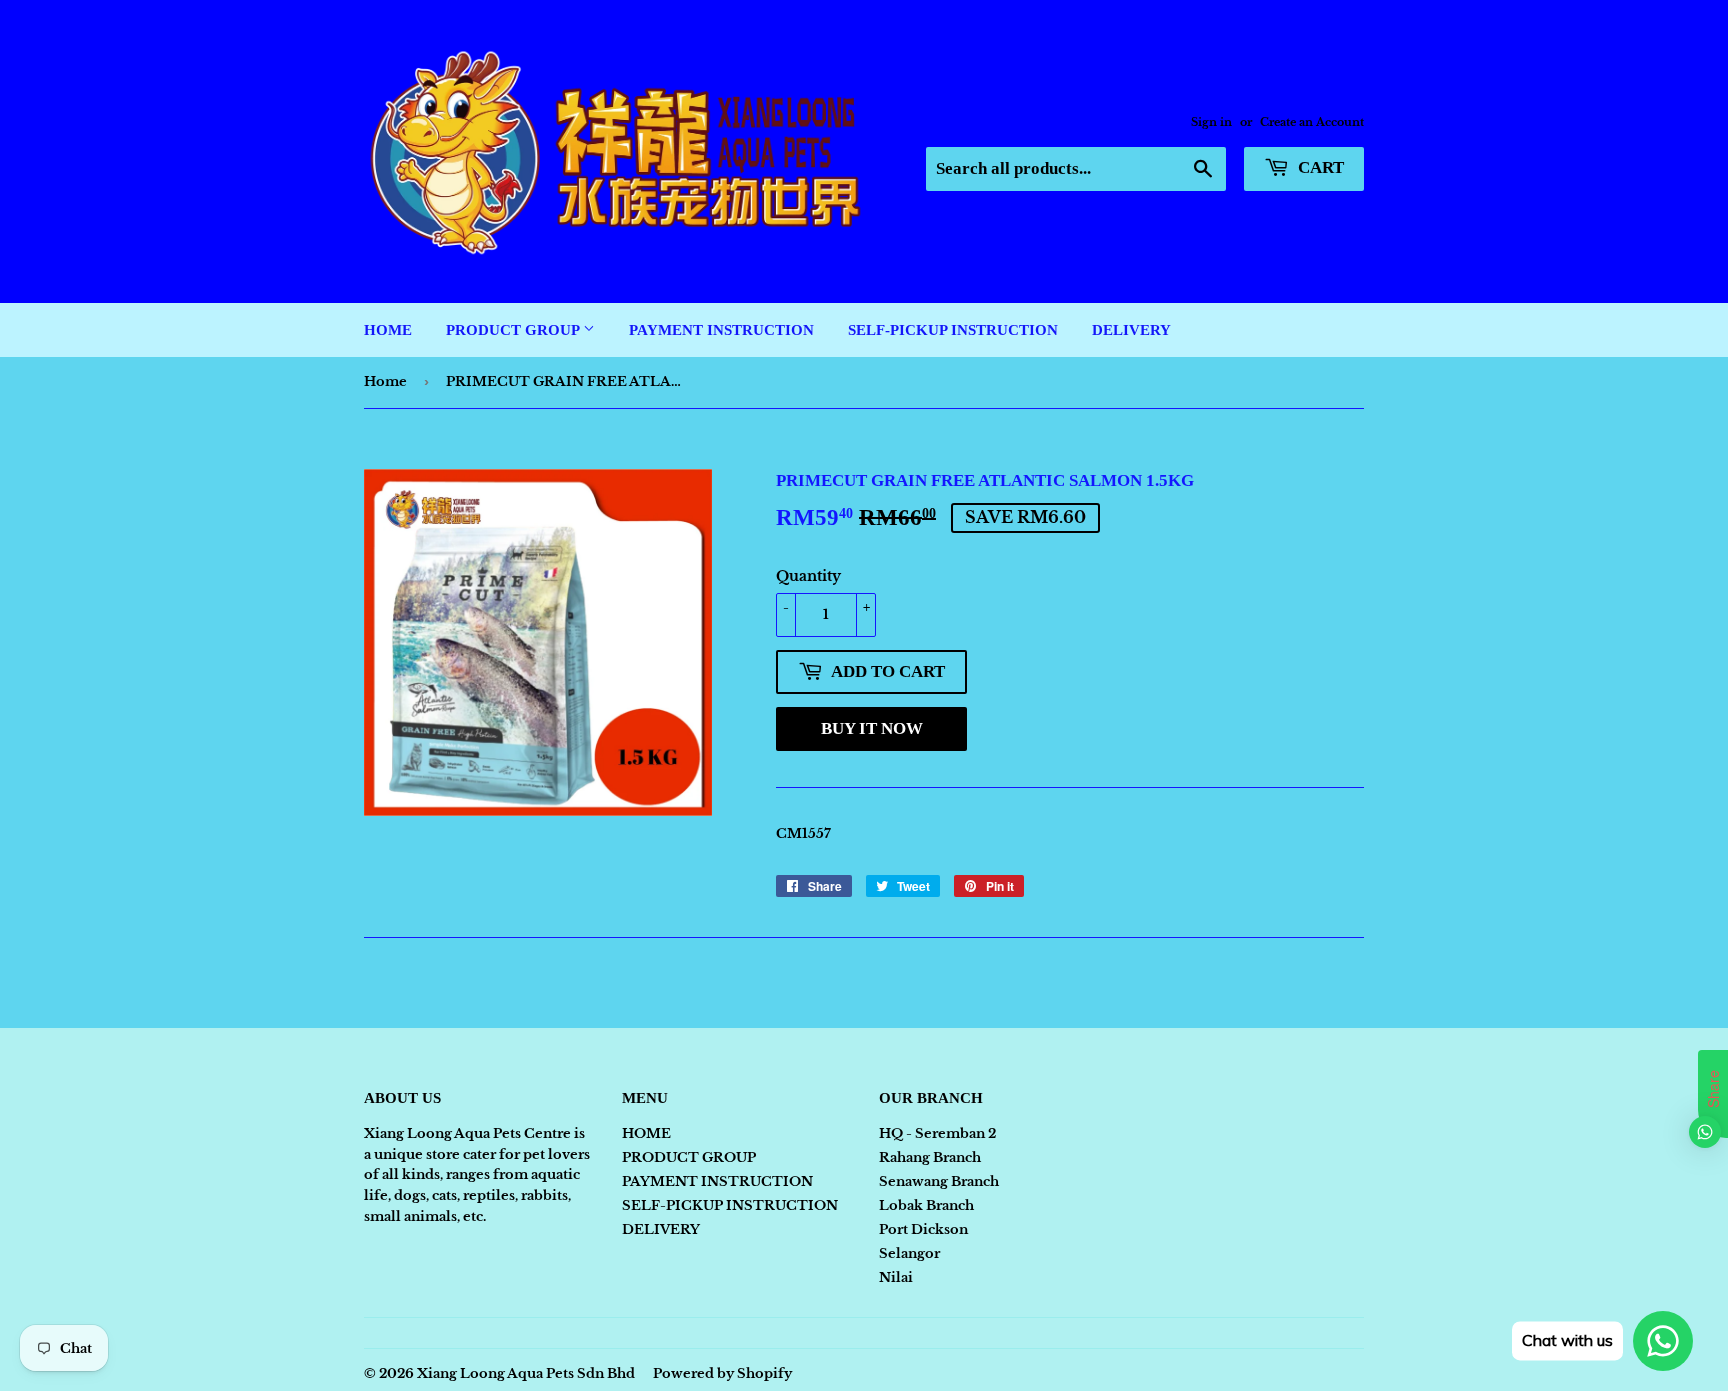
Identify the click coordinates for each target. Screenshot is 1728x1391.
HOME (388, 330)
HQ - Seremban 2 (937, 1133)
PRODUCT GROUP (514, 330)
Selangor (909, 1253)
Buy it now (872, 728)
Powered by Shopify (722, 1373)
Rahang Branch (930, 1157)
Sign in (1211, 122)
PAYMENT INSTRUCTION (721, 330)
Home (385, 381)
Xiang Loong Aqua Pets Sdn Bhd (526, 1373)
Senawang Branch (939, 1181)
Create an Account (1312, 122)
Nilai (896, 1277)
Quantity (808, 576)
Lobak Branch (926, 1205)
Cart (1319, 167)
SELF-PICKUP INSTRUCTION (953, 330)
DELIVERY (1131, 330)
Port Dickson (923, 1229)
